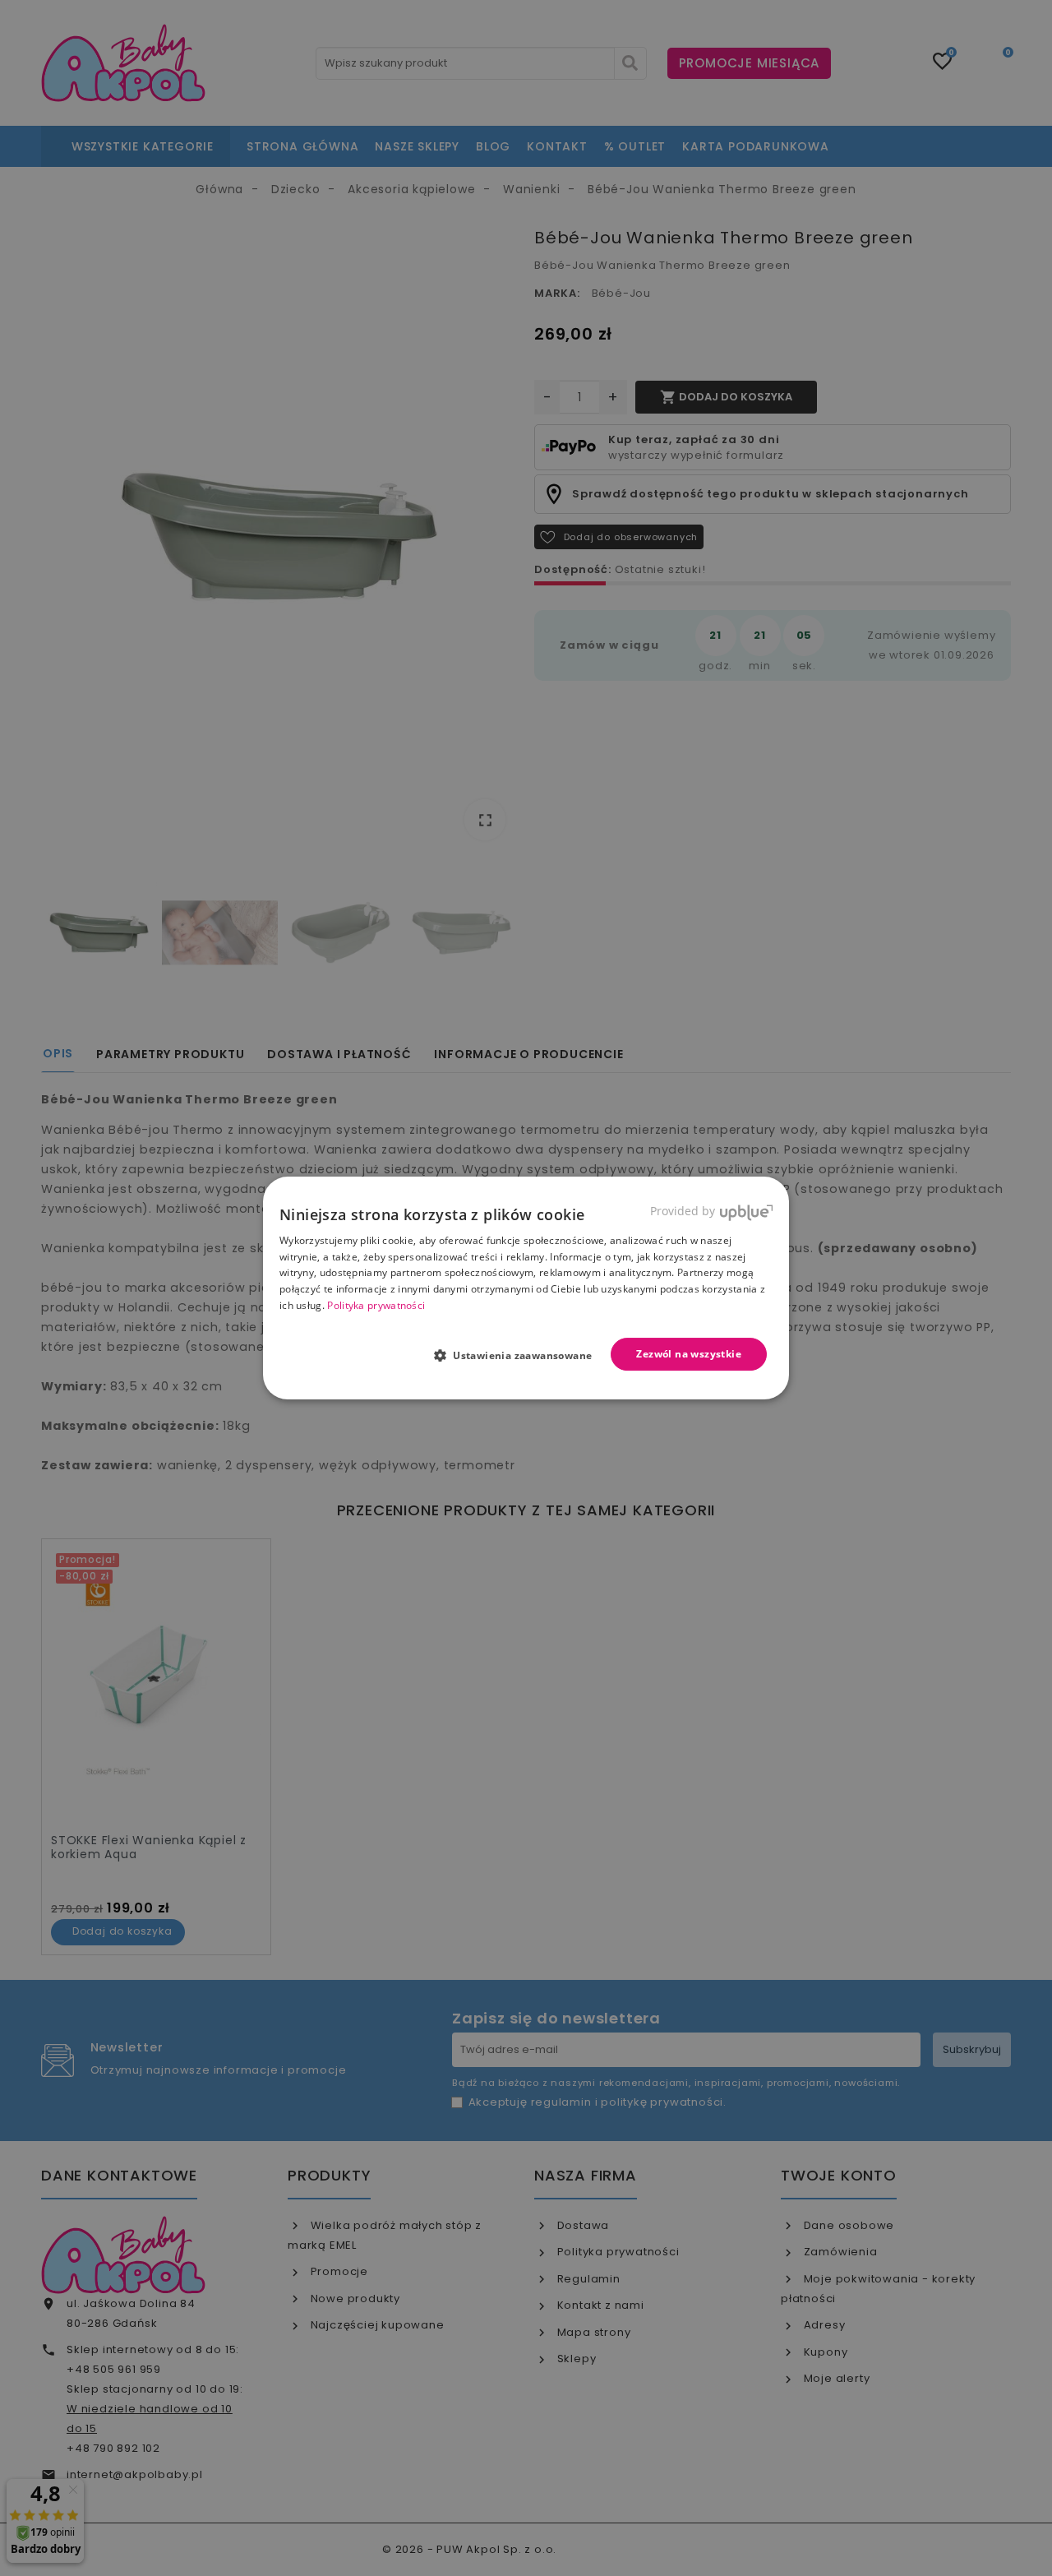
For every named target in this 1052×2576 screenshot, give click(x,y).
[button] (520, 1355)
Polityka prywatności (376, 1305)
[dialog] (526, 1288)
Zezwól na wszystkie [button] (689, 1354)
